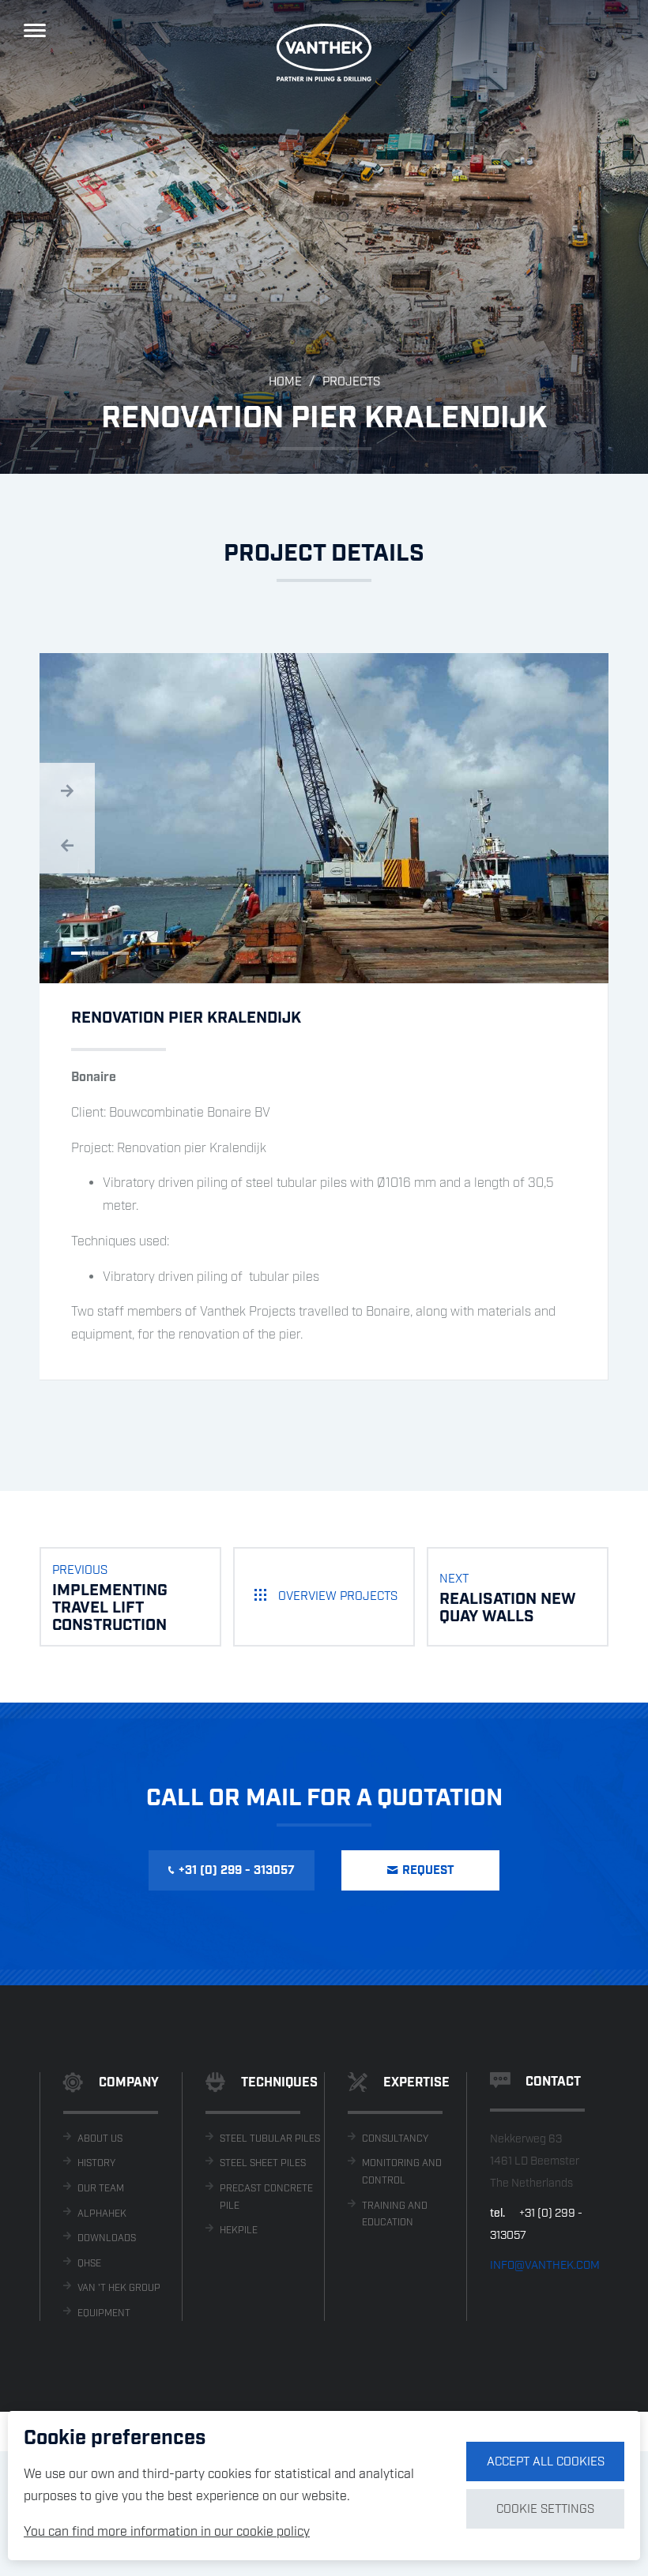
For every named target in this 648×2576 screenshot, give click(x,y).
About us (100, 2139)
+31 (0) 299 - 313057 (237, 1871)
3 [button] (121, 953)
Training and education (395, 2215)
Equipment (104, 2313)
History (96, 2163)
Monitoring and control (402, 2172)
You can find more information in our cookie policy (167, 2532)
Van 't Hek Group (119, 2288)
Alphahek (102, 2214)
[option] (324, 237)
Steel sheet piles (263, 2163)
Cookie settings (545, 2510)
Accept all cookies (546, 2462)
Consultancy (395, 2139)
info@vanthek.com (545, 2266)
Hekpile (239, 2231)
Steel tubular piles (270, 2139)
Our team (101, 2189)
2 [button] (100, 953)
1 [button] (79, 953)
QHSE (89, 2264)
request (428, 1871)
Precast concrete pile (266, 2197)
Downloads (107, 2238)
